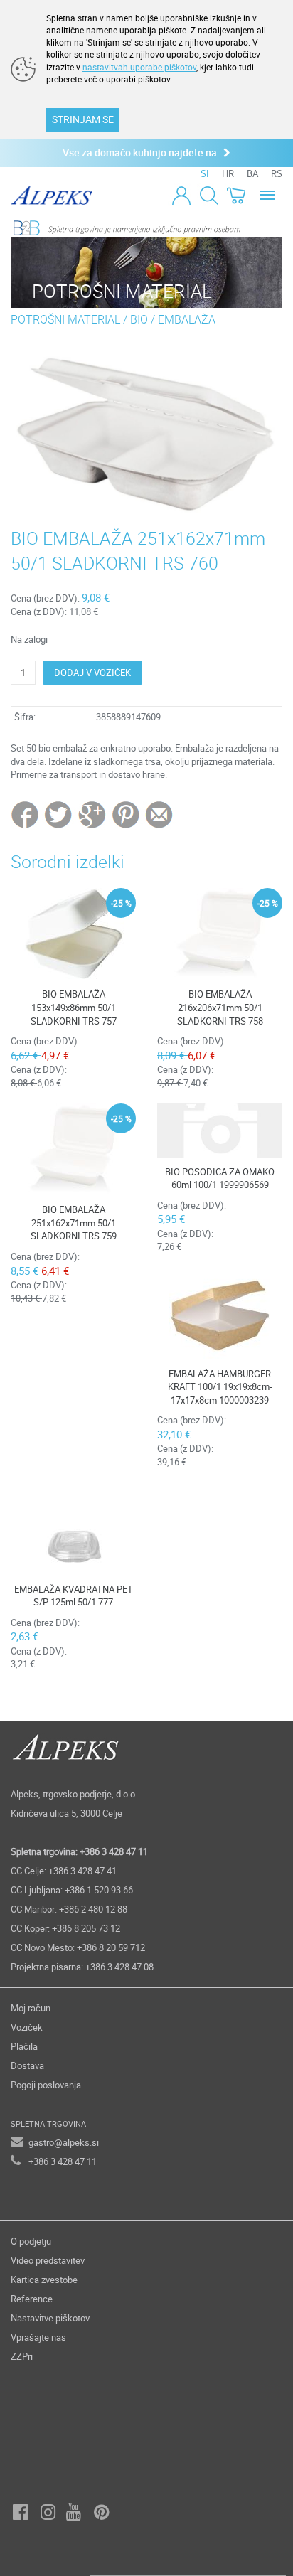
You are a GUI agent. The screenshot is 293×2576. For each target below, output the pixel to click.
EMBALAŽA (187, 319)
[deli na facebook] (26, 814)
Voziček (27, 2027)
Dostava (27, 2065)
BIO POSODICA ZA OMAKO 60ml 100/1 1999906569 (220, 1179)
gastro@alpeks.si (64, 2142)
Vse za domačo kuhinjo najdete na (143, 153)
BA (252, 173)
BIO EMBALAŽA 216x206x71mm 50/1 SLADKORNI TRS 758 (220, 1007)
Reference (32, 2299)
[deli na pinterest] (126, 814)
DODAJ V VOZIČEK (92, 673)
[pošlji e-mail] (160, 814)
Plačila (24, 2046)
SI (205, 173)
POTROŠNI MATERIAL (65, 319)
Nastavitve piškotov (50, 2318)
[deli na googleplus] (93, 814)
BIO (140, 319)
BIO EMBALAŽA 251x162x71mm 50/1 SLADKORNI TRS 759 (74, 1223)
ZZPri (22, 2356)
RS (277, 173)
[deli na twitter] (59, 814)
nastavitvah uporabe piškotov (139, 67)
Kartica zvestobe (44, 2280)
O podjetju (31, 2241)
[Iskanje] (209, 195)
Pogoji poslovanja (46, 2085)
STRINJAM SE (83, 119)
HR (228, 173)
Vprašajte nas (38, 2337)
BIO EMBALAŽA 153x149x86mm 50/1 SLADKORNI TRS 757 (74, 1007)
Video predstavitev (48, 2260)
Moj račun (31, 2008)
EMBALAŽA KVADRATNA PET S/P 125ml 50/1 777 (74, 1596)
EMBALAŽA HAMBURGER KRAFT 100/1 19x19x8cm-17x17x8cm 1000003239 (220, 1387)
